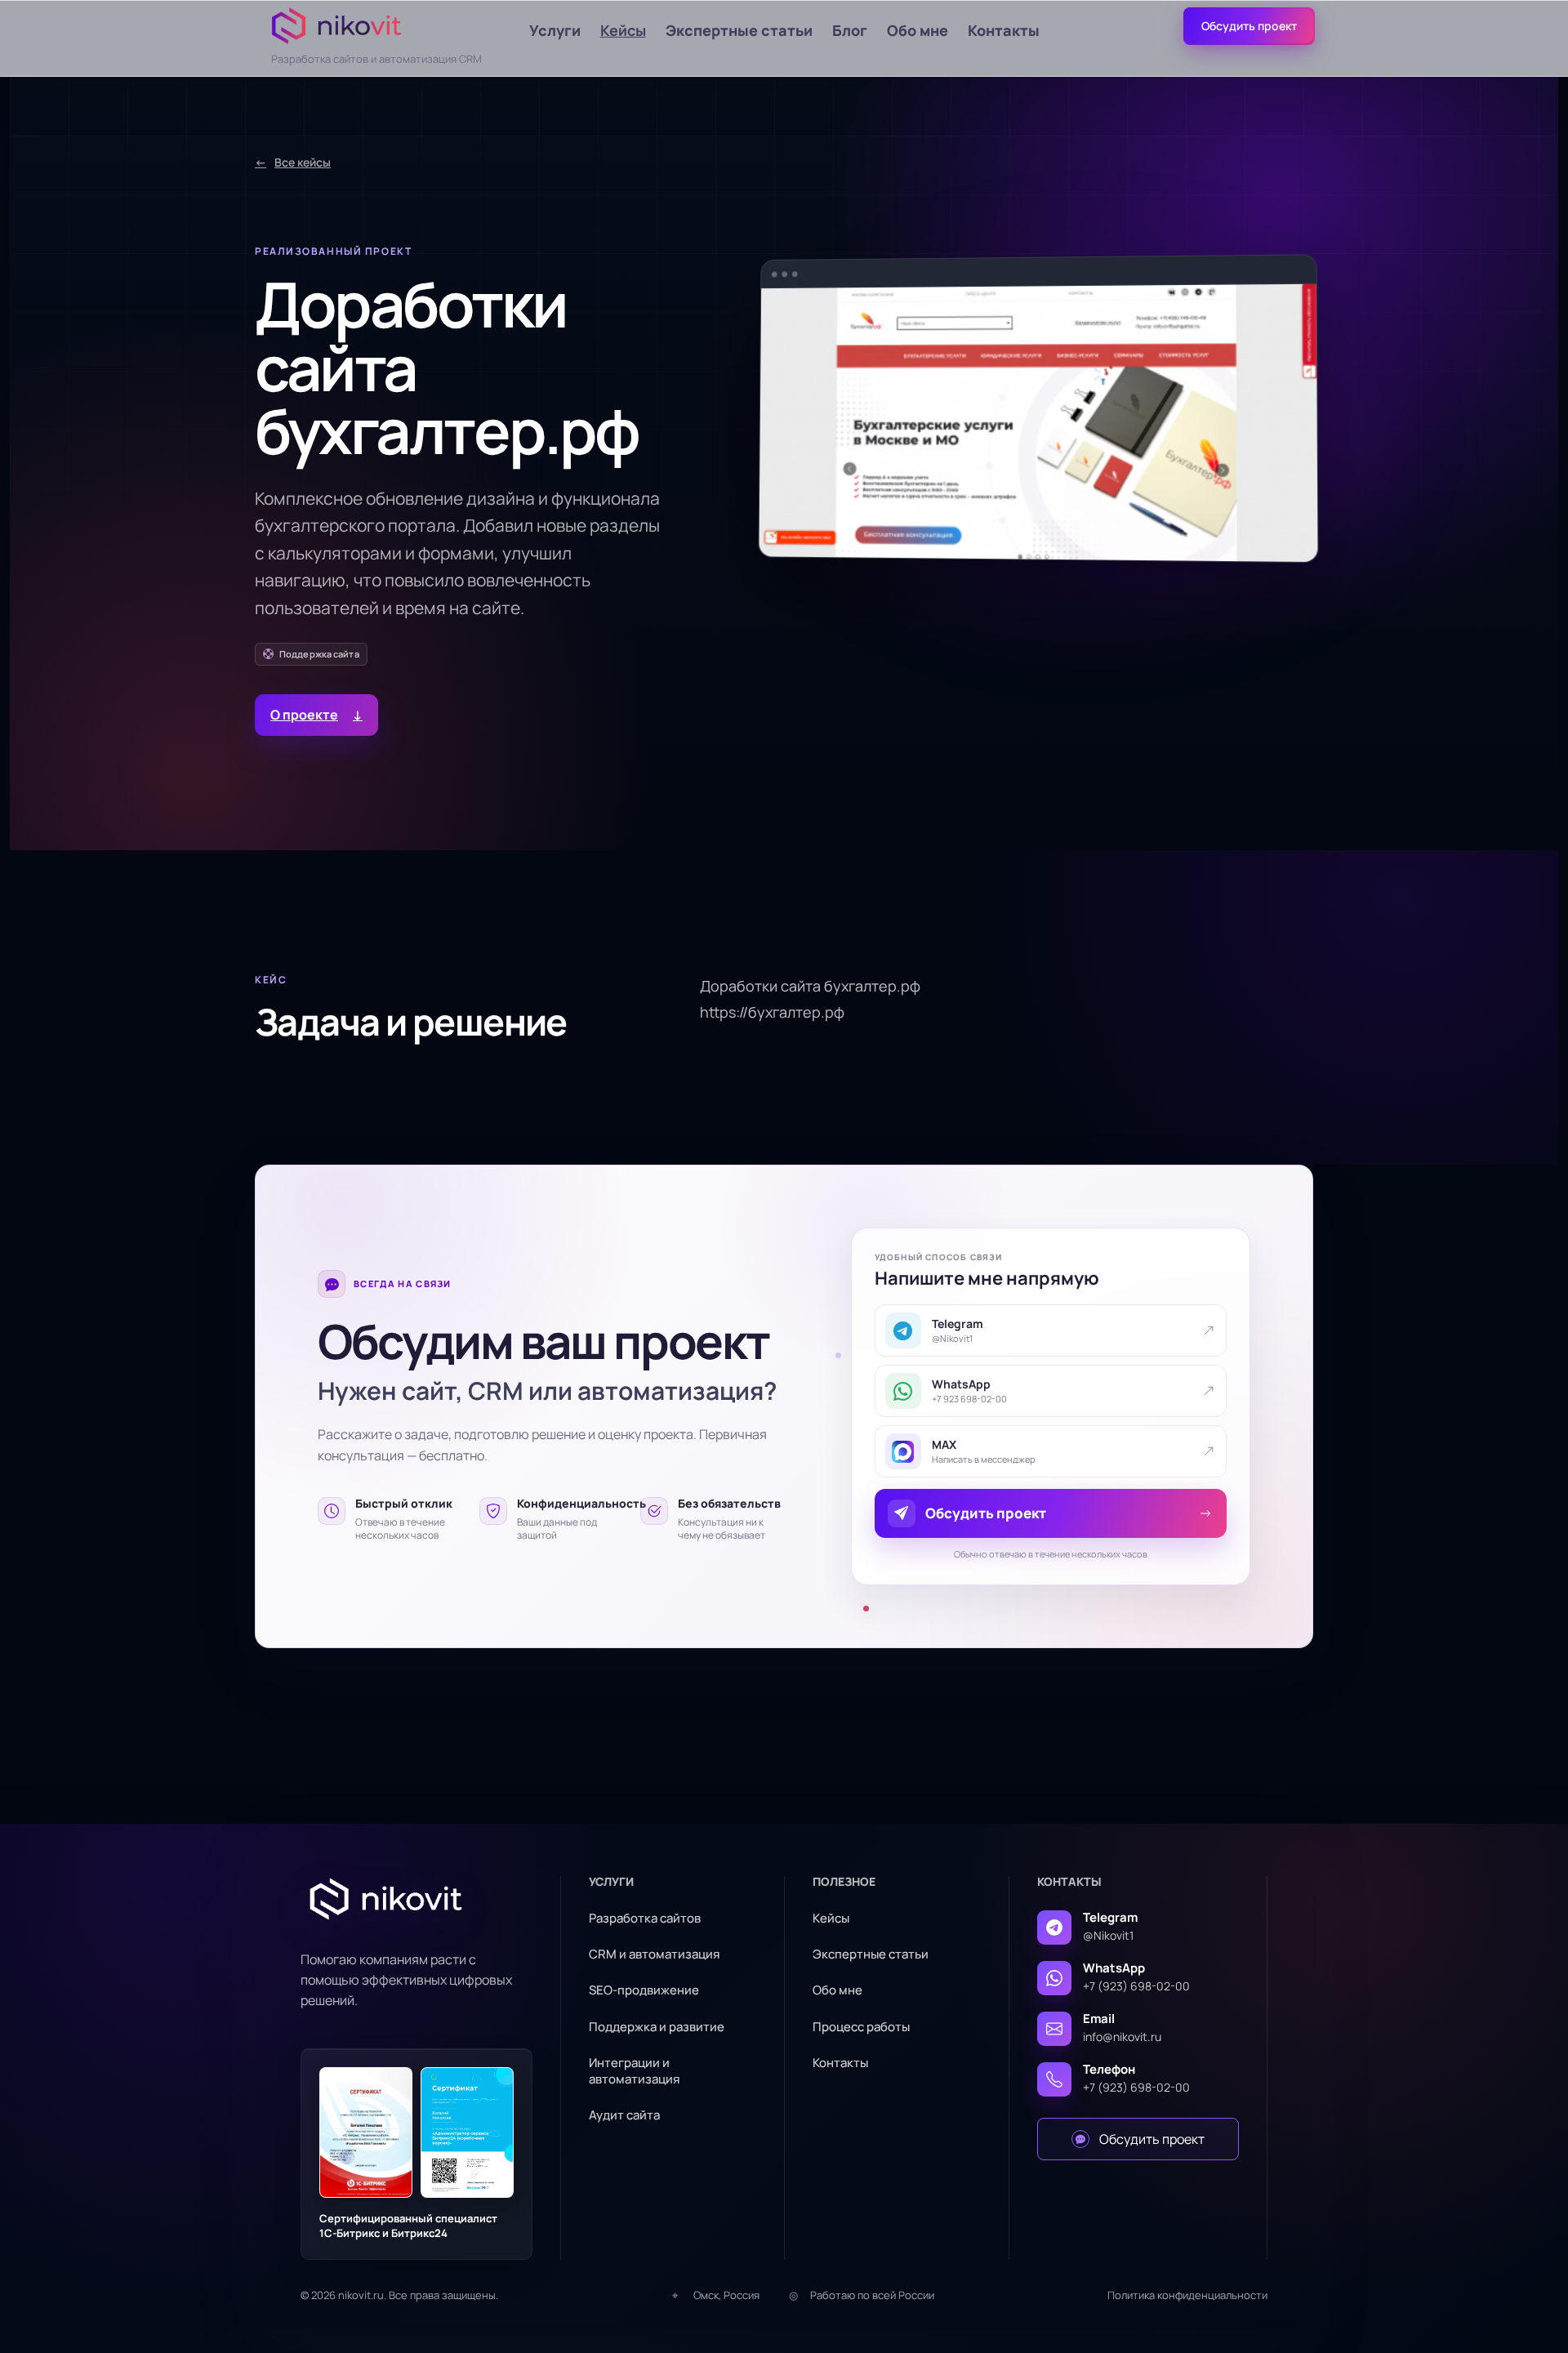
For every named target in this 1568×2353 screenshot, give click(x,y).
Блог (850, 30)
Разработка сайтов (645, 1918)
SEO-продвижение (644, 1990)
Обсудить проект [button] (1249, 26)
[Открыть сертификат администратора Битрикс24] (467, 2132)
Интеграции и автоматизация (634, 2071)
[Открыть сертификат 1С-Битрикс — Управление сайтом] (366, 2132)
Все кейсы (293, 162)
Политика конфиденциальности (1187, 2295)
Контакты (1004, 30)
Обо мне (918, 30)
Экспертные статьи (739, 30)
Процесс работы (861, 2027)
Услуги (555, 30)
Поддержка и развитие (657, 2027)
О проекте (316, 715)
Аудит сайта (624, 2115)
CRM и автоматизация (654, 1954)
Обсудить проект (1152, 2139)
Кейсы (623, 30)
